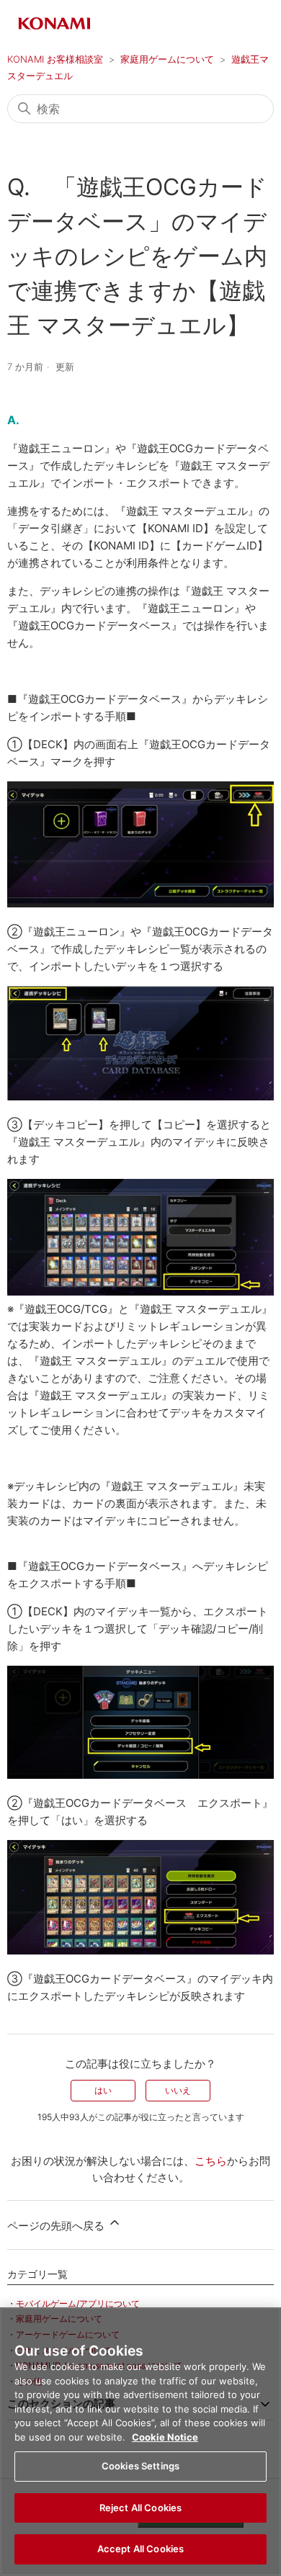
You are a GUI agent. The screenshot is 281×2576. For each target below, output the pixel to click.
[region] (140, 2442)
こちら (211, 2161)
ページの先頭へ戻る (57, 2226)
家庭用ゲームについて (167, 59)
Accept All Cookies (140, 2549)
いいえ (178, 2090)
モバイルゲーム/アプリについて (78, 2303)
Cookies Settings (140, 2466)
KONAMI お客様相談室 (55, 59)
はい (103, 2090)
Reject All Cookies (140, 2508)
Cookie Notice (165, 2437)
